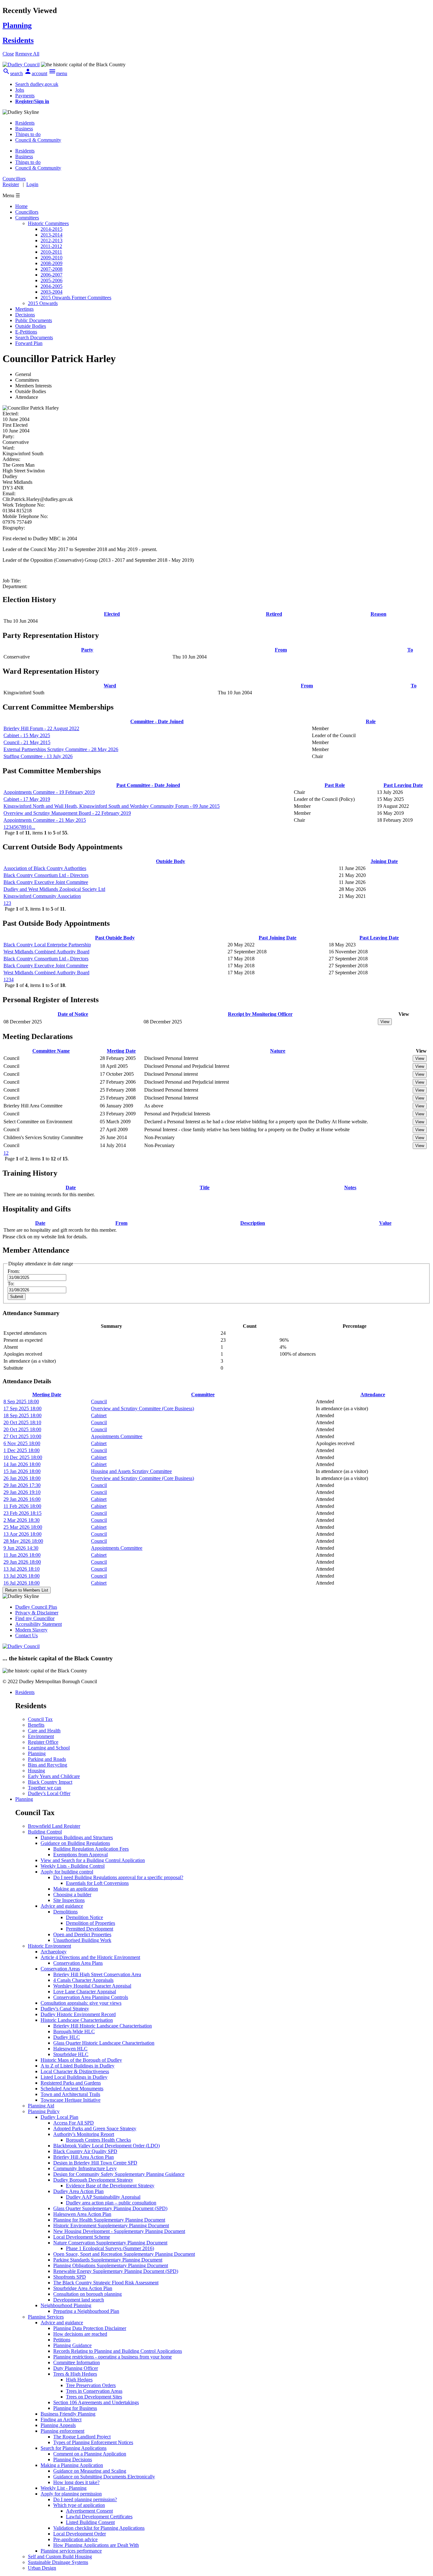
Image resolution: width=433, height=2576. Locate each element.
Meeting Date (121, 1051)
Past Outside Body (115, 938)
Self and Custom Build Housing (60, 2557)
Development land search (79, 2300)
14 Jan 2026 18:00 (22, 1464)
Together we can (45, 1788)
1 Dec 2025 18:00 (22, 1450)
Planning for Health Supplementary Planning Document (109, 2220)
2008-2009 (52, 263)
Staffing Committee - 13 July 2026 (38, 756)
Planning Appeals (58, 2425)
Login (32, 184)
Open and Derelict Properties (82, 1934)
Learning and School (49, 1748)
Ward (110, 686)
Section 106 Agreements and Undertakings (96, 2402)
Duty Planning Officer (76, 2368)
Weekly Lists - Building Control (73, 1866)
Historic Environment (49, 1946)
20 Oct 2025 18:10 (22, 1422)
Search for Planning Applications (74, 2448)
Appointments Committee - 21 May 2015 (45, 820)
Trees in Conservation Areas (94, 2391)
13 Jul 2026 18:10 (22, 1569)
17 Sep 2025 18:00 (23, 1408)
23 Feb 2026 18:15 (23, 1513)
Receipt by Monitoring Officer (260, 1014)
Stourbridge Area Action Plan (83, 2288)
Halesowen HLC (70, 2049)
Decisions (25, 315)
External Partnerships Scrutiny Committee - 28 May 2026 (61, 749)
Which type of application (79, 2505)
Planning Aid (41, 2106)
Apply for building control (67, 1872)
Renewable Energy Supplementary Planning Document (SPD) (116, 2271)
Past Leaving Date (403, 785)
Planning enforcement (62, 2431)
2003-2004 (52, 292)
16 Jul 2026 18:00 (22, 1583)
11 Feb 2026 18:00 (22, 1506)
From (281, 650)
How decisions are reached (80, 2334)
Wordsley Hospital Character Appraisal (92, 1986)
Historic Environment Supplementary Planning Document (111, 2226)
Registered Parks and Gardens (71, 2083)
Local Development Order (80, 2534)
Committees (27, 218)
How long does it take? (76, 2482)
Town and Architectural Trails (70, 2094)
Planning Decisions (73, 2459)
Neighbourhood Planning (66, 2305)
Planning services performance (71, 2551)
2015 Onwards (43, 303)
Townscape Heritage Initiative (71, 2100)
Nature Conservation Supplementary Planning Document (110, 2243)
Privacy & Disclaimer (37, 1613)
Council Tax (40, 1719)
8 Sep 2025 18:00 (21, 1402)
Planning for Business (75, 2408)
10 (29, 827)
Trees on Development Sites (94, 2397)
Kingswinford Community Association (42, 896)
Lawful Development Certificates (99, 2517)
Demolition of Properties (90, 1923)
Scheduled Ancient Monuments (72, 2089)
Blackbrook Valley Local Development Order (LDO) (107, 2146)
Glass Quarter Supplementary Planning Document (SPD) (110, 2208)
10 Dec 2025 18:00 (23, 1457)
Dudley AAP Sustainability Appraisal (103, 2197)
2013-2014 (52, 235)
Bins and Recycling (48, 1765)
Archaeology (54, 1952)
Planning (37, 1753)
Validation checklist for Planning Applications (99, 2528)
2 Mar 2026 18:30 (22, 1520)
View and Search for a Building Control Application (93, 1860)
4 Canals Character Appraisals (83, 1980)
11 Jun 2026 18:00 (22, 1555)
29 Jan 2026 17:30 (22, 1485)
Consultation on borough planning (87, 2294)
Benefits (36, 1725)
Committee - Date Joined (157, 721)
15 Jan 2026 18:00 (22, 1471)
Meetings (24, 309)
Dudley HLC (67, 2037)
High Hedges (79, 2380)
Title (205, 1187)
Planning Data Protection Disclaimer (90, 2328)
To (410, 650)
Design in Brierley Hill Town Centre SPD (95, 2163)
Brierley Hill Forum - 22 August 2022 (41, 728)
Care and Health (44, 1731)
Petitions (62, 2340)
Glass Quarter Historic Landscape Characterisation (104, 2043)
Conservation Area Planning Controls (91, 1997)
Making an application (76, 1889)
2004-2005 (52, 286)
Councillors (27, 212)
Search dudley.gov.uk (37, 84)
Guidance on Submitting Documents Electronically (104, 2477)
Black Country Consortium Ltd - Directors (46, 875)
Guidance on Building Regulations (75, 1843)
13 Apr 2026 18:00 (23, 1534)
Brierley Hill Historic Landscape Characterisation (103, 2026)
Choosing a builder (72, 1895)
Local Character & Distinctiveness (75, 2071)
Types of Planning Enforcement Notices (93, 2442)
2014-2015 (52, 229)
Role (371, 721)
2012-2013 (52, 240)
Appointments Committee (117, 1436)
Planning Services (46, 2317)
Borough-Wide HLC (74, 2031)
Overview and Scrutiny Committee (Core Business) (142, 1408)
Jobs (20, 90)
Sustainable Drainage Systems (58, 2562)
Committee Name (51, 1051)
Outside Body (171, 861)
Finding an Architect (61, 2420)
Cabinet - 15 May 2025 (27, 735)
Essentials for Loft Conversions (97, 1883)
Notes (350, 1187)
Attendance (373, 1395)
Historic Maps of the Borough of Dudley (81, 2060)
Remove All (27, 54)
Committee (203, 1395)
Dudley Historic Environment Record (78, 2014)
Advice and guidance (62, 1906)
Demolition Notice (84, 1917)
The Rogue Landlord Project (82, 2437)
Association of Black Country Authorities (45, 868)
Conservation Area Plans (78, 1963)
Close (8, 54)
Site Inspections (69, 1900)
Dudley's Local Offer (49, 1793)
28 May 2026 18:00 (23, 1541)
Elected (112, 614)
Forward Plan (29, 343)
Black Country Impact (50, 1782)
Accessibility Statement (39, 1624)
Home (21, 206)
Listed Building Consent (90, 2522)
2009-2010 (52, 258)
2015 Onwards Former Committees (76, 298)
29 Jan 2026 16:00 (22, 1499)
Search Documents (34, 337)
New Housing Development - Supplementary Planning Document (119, 2231)
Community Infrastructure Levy (85, 2168)
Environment (41, 1736)
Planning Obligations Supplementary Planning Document (111, 2265)
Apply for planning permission (71, 2494)
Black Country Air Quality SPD (85, 2151)
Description (253, 1223)
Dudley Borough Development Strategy (93, 2180)
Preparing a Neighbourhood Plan (86, 2311)
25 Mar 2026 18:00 (23, 1527)
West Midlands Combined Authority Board (46, 952)
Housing (36, 1771)
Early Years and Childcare (54, 1776)
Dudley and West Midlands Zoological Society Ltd (54, 889)
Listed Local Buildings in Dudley (74, 2077)
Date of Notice (73, 1014)
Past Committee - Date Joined (148, 785)
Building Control (45, 1832)
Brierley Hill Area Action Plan (84, 2157)
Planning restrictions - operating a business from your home (113, 2357)
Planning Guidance (72, 2345)
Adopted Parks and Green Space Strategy (95, 2128)
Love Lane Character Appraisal (85, 1992)
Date (71, 1187)
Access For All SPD (74, 2123)
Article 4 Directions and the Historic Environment (90, 1957)
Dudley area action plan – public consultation (111, 2203)
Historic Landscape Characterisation (77, 2020)
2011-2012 (51, 246)
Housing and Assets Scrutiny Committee (131, 1471)
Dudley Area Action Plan (78, 2191)
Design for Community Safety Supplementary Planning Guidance (119, 2174)
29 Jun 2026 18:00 (22, 1562)
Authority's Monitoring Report (84, 2134)
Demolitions (65, 1912)
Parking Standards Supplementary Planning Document (108, 2260)
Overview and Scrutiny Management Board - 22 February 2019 (67, 813)
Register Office (43, 1742)
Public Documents (34, 320)
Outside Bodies (31, 326)
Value (385, 1223)
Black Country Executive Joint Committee (46, 882)
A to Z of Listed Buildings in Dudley (78, 2066)
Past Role (335, 785)
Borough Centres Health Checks (98, 2140)
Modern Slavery (31, 1630)
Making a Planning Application (72, 2465)
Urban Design (42, 2568)
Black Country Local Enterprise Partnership (47, 945)
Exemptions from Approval (81, 1855)
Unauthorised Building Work (82, 1940)
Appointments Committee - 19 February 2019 (49, 792)
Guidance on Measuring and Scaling (90, 2471)
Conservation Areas (60, 1969)
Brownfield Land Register (54, 1826)
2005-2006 (52, 280)
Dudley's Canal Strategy (65, 2009)
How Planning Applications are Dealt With (96, 2545)
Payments (25, 96)
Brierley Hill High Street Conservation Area (97, 1974)
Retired (274, 614)
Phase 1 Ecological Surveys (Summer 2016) (110, 2248)
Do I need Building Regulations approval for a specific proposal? (118, 1877)
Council (99, 1402)
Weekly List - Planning (64, 2488)
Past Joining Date (278, 938)
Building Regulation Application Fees (91, 1849)
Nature (278, 1051)
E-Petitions (26, 332)
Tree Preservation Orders (91, 2385)
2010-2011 (51, 252)
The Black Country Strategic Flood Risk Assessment (106, 2283)
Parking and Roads (47, 1759)
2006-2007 (52, 275)
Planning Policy (44, 2111)
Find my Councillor (35, 1618)
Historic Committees (48, 223)
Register (11, 184)
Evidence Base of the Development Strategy (110, 2186)
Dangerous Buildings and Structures (77, 1837)
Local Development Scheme (82, 2237)
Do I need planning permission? (85, 2499)
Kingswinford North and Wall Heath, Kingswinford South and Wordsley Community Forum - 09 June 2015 (112, 806)
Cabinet (99, 1415)
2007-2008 (52, 269)
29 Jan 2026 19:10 (22, 1492)
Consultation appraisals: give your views (81, 2003)
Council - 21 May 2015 (27, 742)
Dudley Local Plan (59, 2117)
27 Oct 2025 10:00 (22, 1436)
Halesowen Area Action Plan (82, 2214)
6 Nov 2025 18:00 (22, 1443)
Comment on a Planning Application (90, 2454)
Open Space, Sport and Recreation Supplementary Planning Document (124, 2254)
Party (87, 650)
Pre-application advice (75, 2539)
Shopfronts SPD (70, 2277)
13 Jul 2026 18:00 (22, 1576)
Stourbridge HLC (71, 2054)
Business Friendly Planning (68, 2414)
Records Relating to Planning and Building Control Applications (118, 2351)
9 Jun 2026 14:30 (21, 1548)
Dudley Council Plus (36, 1607)
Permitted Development (90, 1929)
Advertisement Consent (89, 2511)
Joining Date (384, 861)
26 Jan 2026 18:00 (22, 1478)
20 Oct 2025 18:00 (22, 1429)
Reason (378, 614)
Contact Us (26, 1635)
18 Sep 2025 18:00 (23, 1415)
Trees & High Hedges (75, 2374)
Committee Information (77, 2362)
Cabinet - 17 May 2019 (27, 799)
